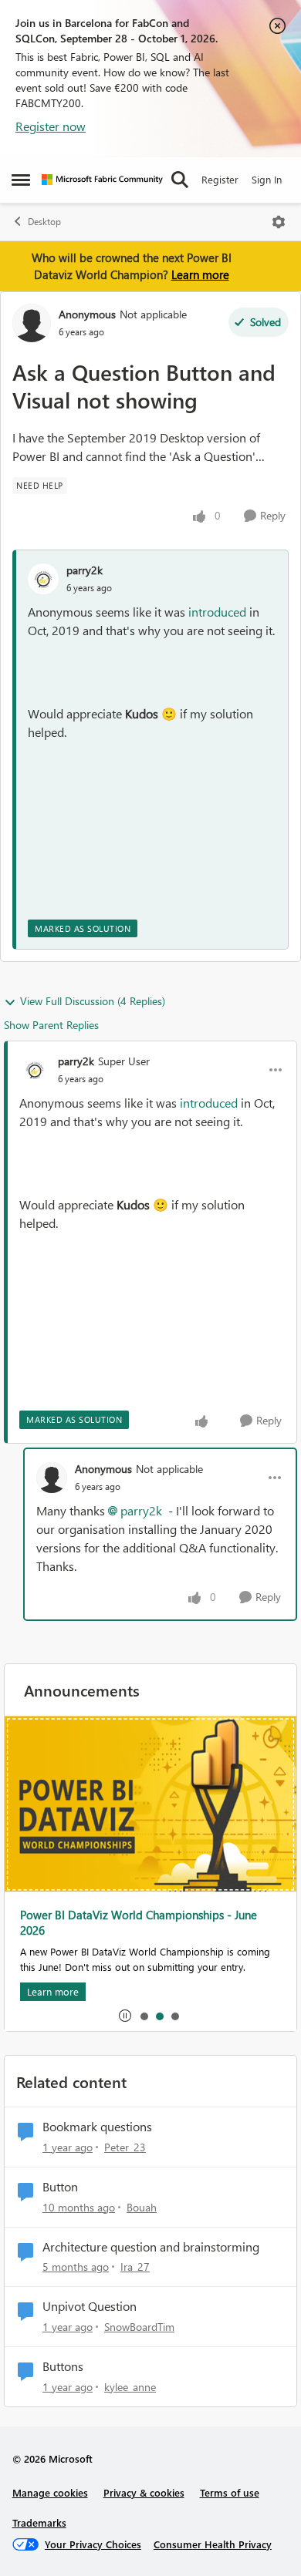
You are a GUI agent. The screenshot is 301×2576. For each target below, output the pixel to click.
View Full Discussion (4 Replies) (93, 1001)
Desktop (44, 222)
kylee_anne (130, 2387)
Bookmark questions (97, 2127)
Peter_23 (125, 2147)
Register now (51, 126)
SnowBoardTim (139, 2327)
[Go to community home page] (102, 180)
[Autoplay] (125, 2016)
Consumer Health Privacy (213, 2544)
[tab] (144, 2016)
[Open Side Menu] (21, 180)
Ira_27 (135, 2267)
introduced (217, 612)
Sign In (267, 179)
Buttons (63, 2366)
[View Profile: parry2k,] (43, 579)
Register (220, 179)
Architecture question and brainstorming (151, 2247)
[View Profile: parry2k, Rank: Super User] (35, 1070)
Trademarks (39, 2522)
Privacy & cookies (144, 2492)
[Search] (180, 180)
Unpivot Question (90, 2306)
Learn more (200, 274)
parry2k (85, 570)
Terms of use (230, 2492)
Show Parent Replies (51, 1025)
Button (60, 2187)
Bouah (142, 2207)
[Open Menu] (279, 222)
